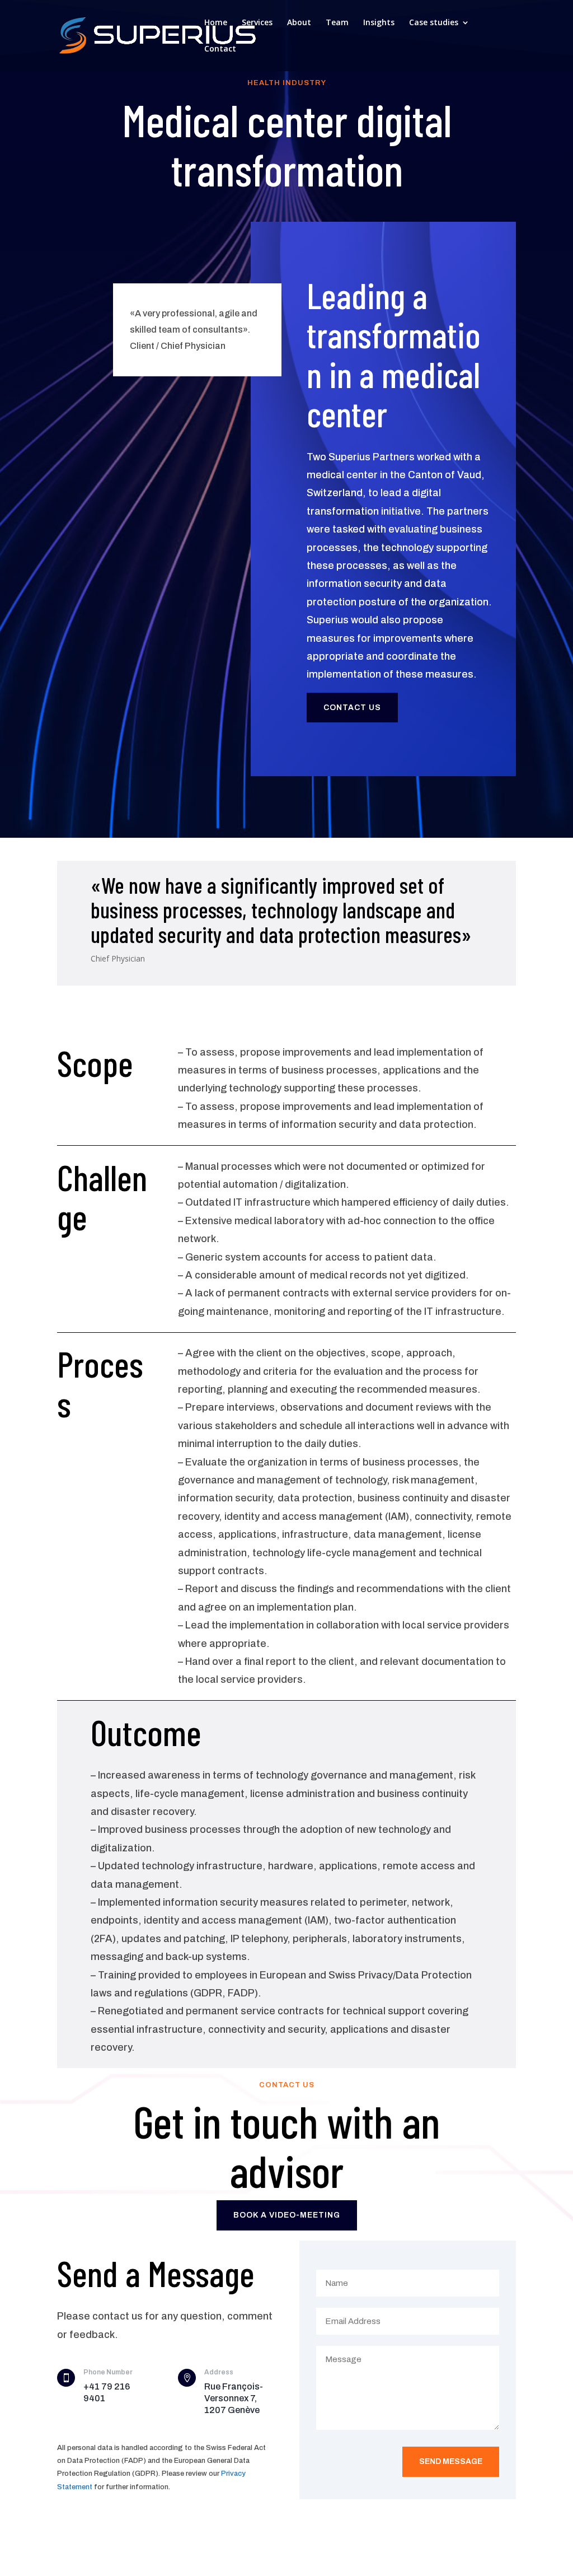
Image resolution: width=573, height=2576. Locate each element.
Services (257, 23)
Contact (220, 49)
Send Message (451, 2461)
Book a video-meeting (287, 2215)
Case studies (434, 23)
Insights (379, 23)
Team (337, 23)
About (299, 23)
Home (216, 23)
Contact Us (352, 708)
